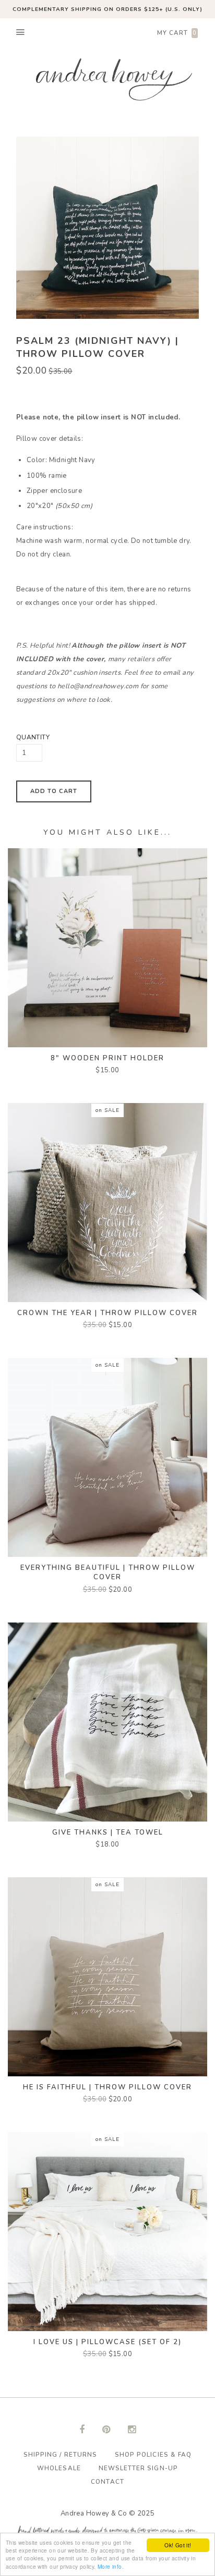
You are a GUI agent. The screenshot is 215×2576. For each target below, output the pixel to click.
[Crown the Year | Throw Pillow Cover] (107, 1202)
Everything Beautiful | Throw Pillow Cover (108, 1572)
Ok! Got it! (178, 2545)
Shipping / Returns (60, 2455)
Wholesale (59, 2468)
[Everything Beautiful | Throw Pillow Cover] (107, 1457)
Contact (107, 2482)
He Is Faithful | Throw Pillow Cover (107, 2087)
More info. (111, 2566)
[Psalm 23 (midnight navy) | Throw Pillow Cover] (100, 228)
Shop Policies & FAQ (153, 2455)
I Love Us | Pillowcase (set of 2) (107, 2342)
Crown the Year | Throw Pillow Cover (107, 1313)
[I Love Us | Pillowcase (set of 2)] (107, 2231)
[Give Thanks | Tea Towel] (107, 1722)
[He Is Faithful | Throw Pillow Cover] (107, 1976)
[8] (107, 947)
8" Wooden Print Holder (107, 1058)
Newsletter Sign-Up (138, 2468)
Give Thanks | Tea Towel (108, 1832)
